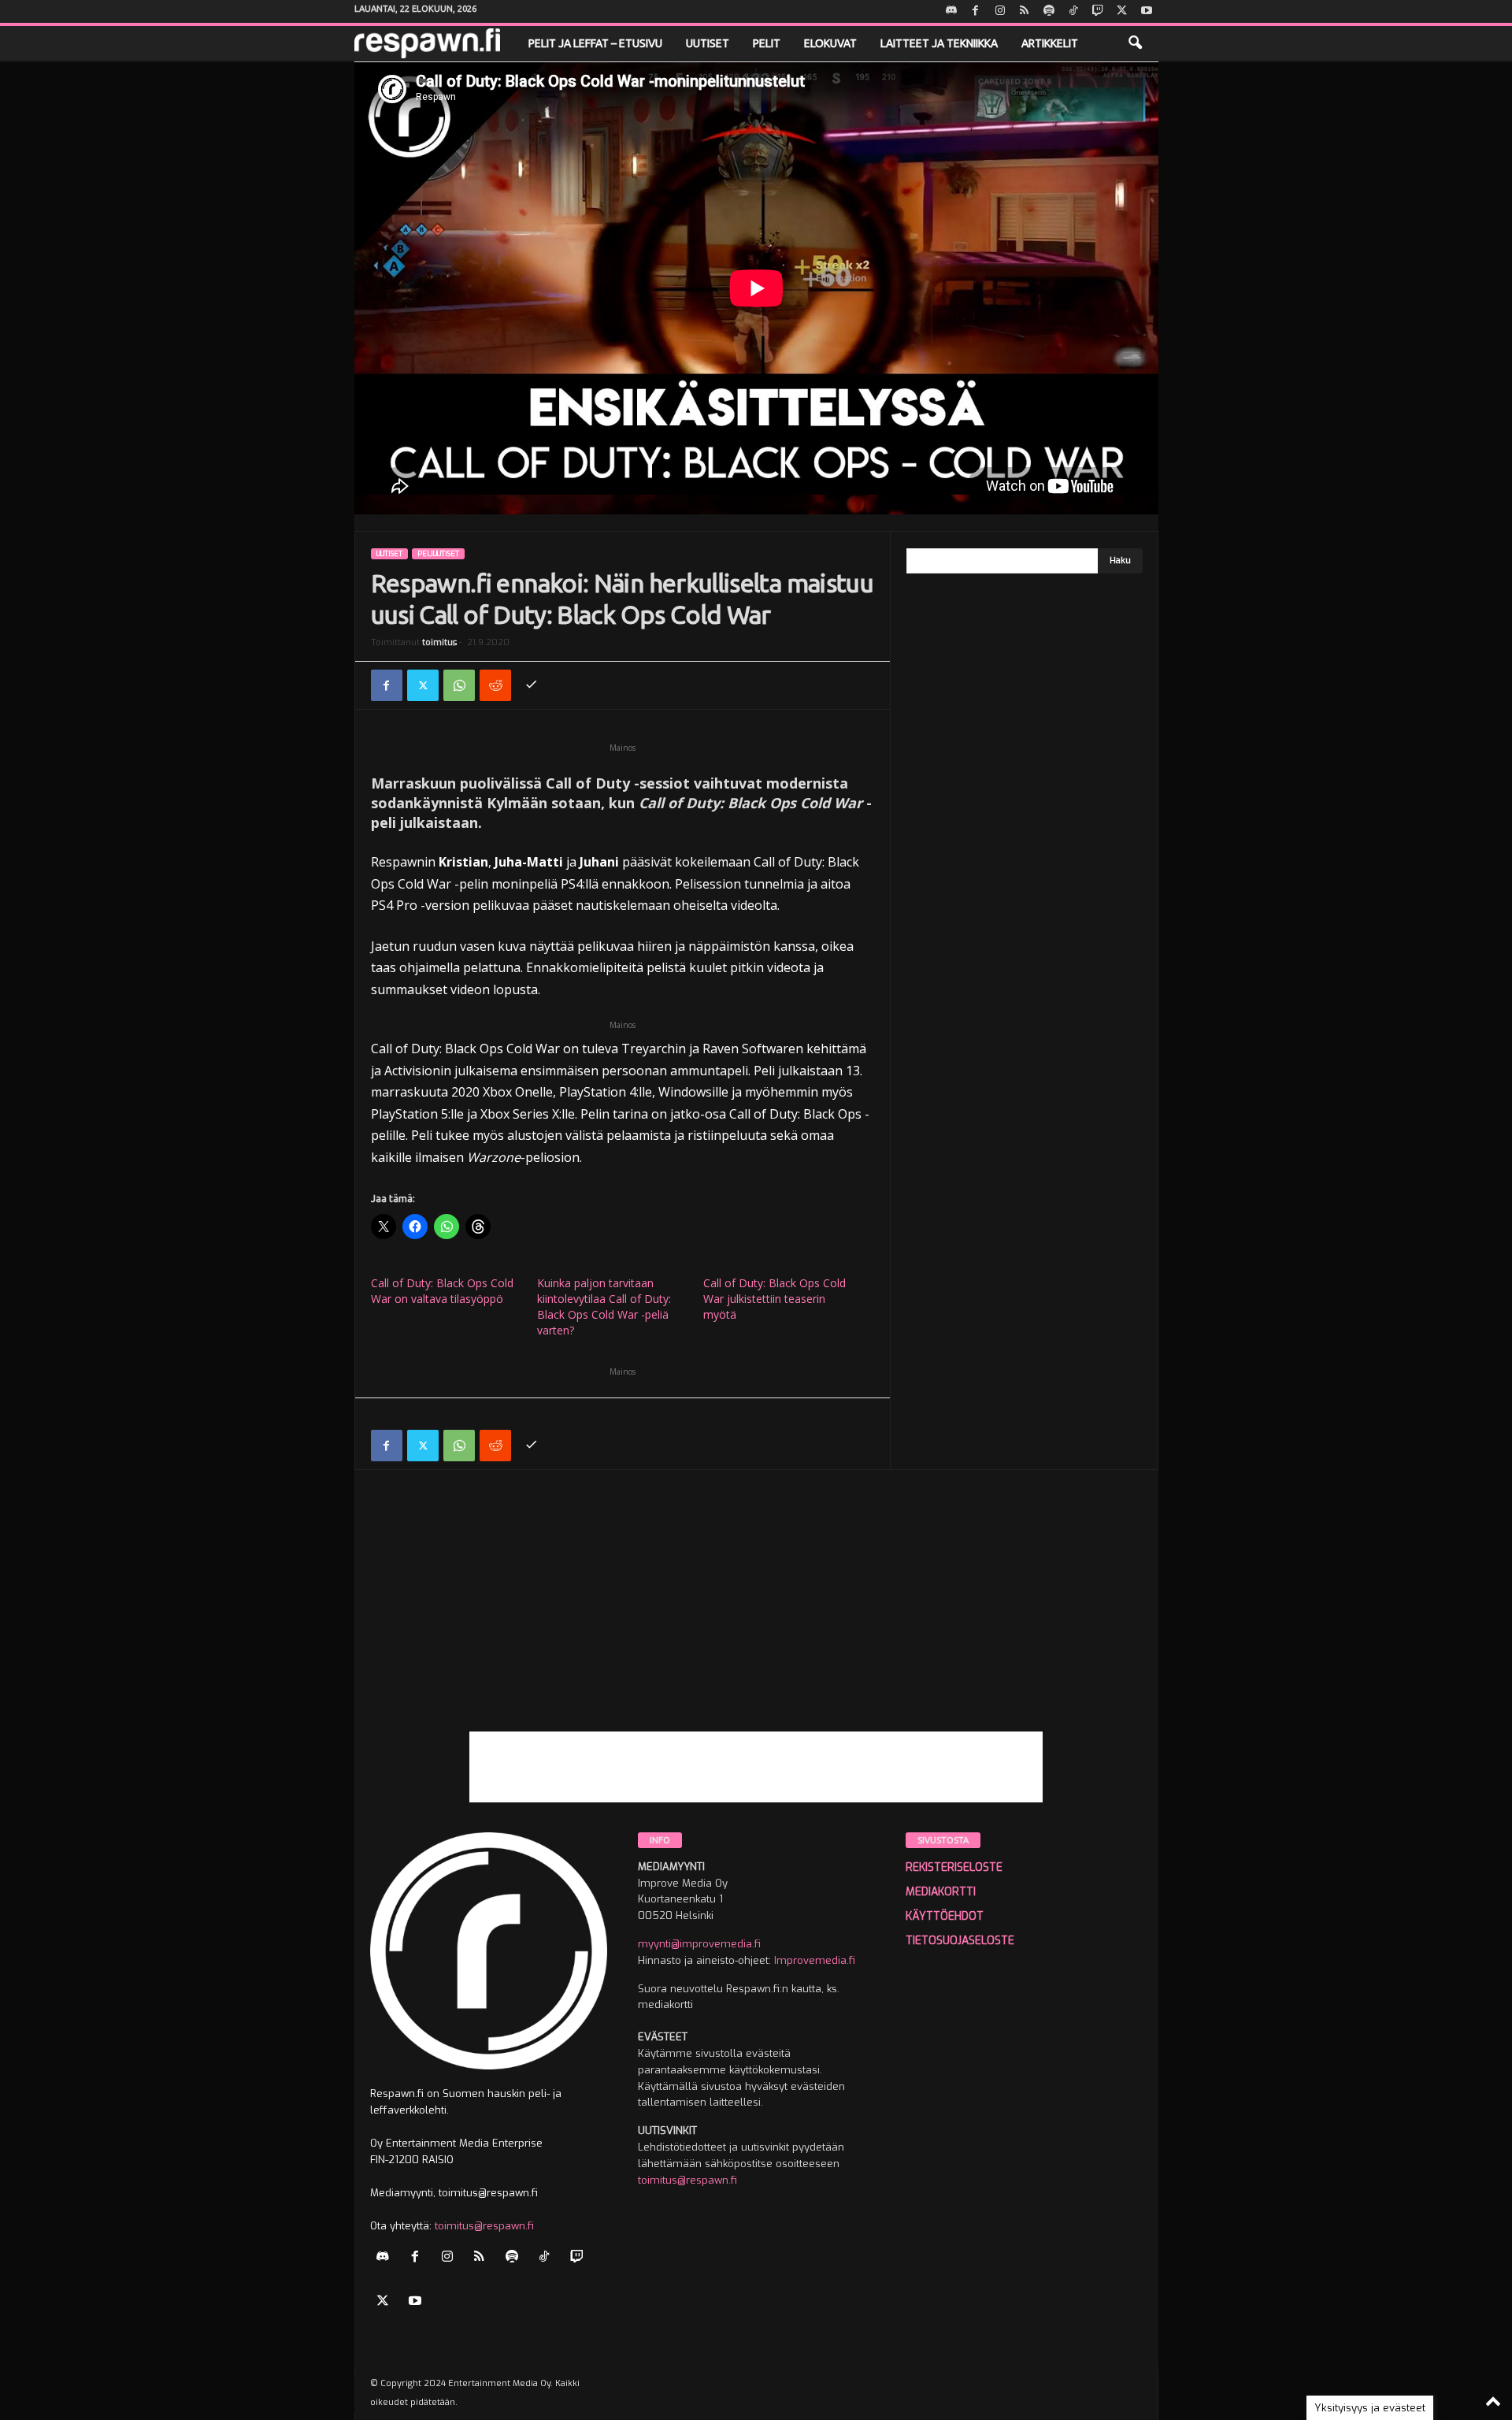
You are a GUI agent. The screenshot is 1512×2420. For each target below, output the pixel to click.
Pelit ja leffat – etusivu (595, 43)
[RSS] (1025, 11)
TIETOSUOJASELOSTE (960, 1941)
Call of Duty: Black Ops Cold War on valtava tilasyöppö (442, 1291)
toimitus (439, 642)
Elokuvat (830, 43)
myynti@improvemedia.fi (699, 1944)
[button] (1135, 43)
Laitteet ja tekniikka (939, 43)
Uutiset (708, 43)
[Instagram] (1000, 11)
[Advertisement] (756, 1621)
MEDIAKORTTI (941, 1892)
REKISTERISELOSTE (954, 1867)
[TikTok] (1073, 11)
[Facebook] (976, 11)
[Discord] (951, 11)
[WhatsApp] (459, 685)
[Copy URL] (532, 685)
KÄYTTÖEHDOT (945, 1916)
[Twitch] (1098, 11)
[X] (1122, 11)
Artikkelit (1050, 43)
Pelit (767, 43)
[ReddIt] (495, 685)
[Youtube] (1147, 11)
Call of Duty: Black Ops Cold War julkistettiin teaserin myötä (775, 1299)
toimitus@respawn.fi (484, 2226)
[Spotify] (1049, 11)
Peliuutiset (438, 554)
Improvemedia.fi (815, 1960)
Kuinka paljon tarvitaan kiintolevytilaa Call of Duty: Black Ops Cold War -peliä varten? (604, 1307)
